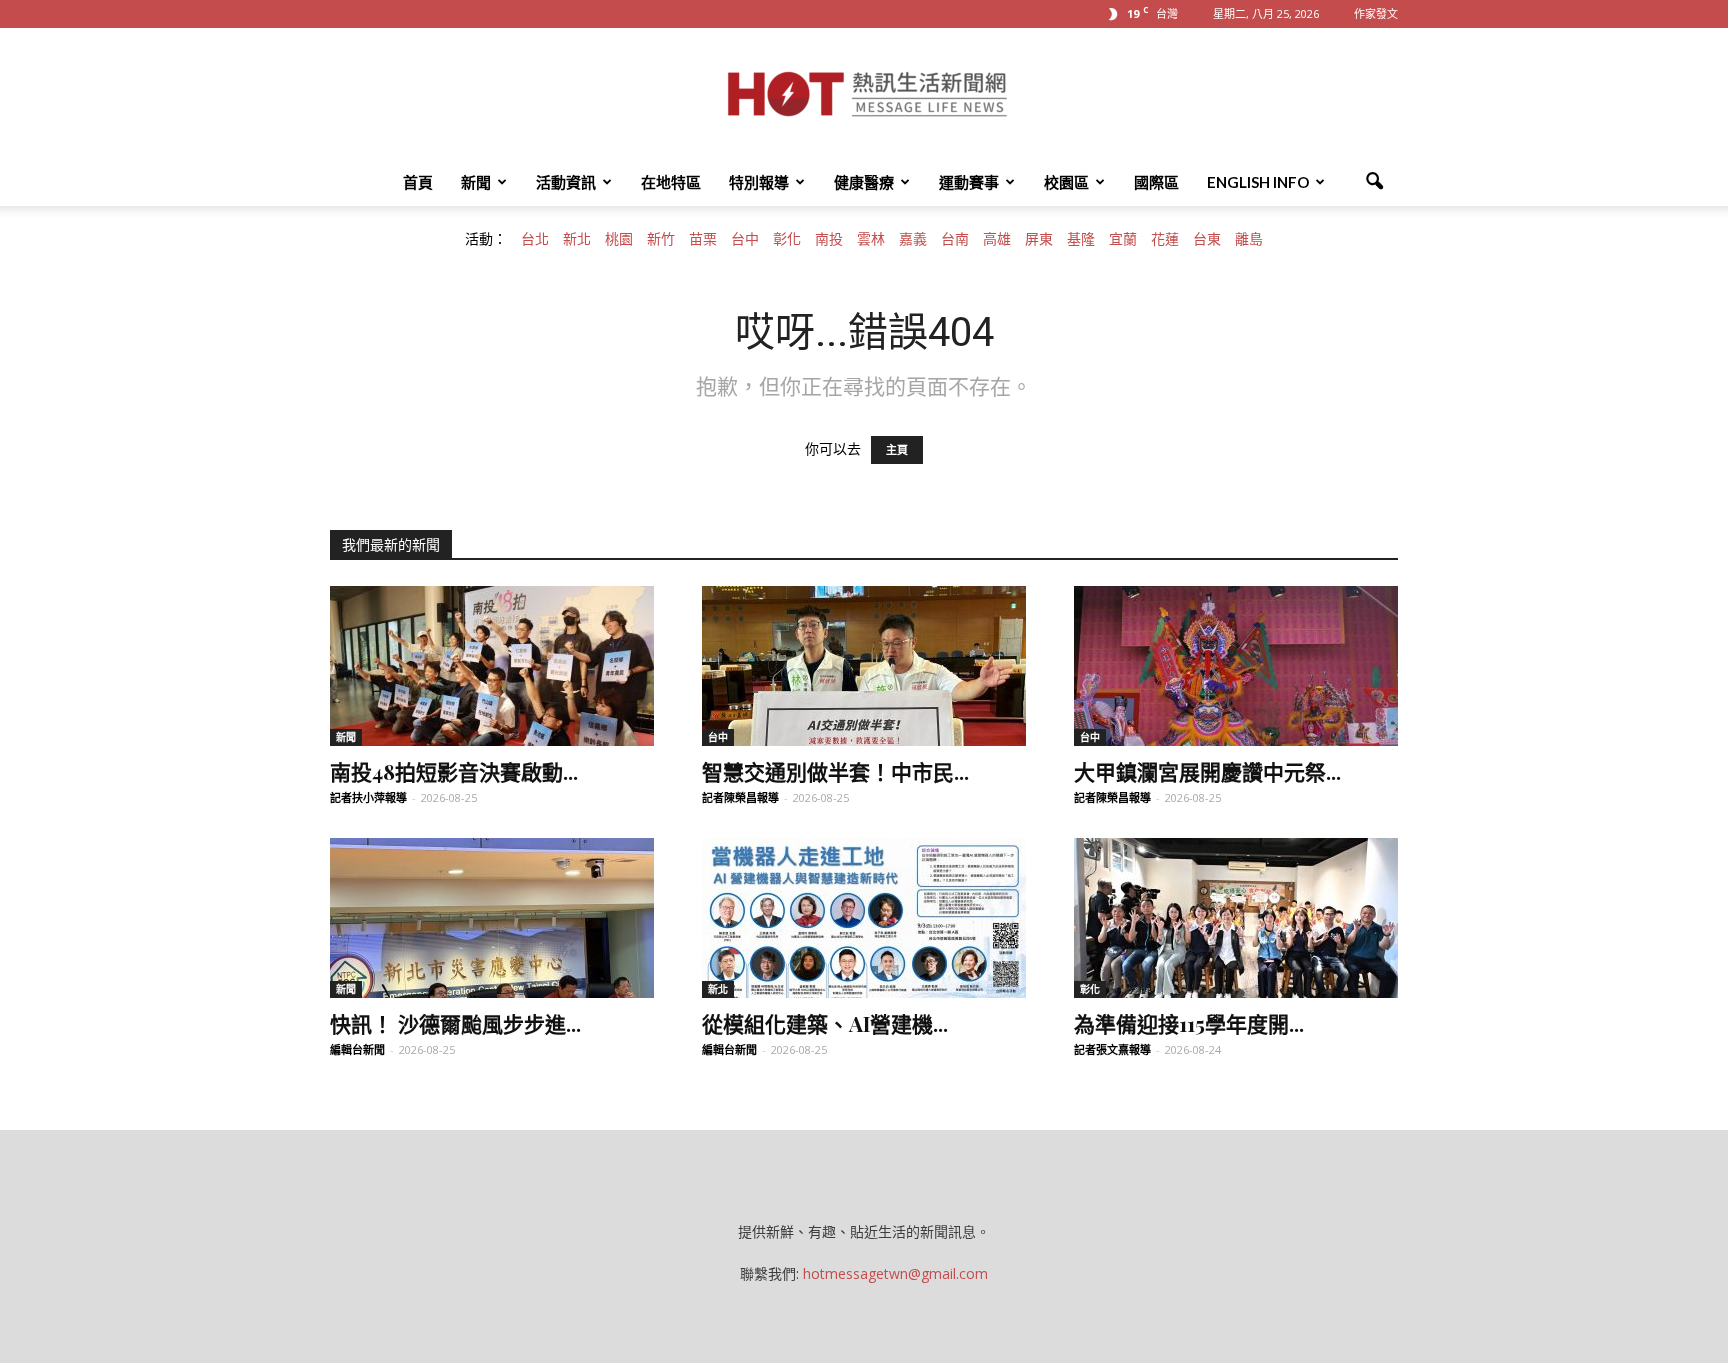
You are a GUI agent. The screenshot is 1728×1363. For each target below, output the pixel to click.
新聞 (476, 182)
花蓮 (1165, 239)
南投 (829, 239)
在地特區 (671, 182)
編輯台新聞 (357, 1049)
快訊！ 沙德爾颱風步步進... (455, 1023)
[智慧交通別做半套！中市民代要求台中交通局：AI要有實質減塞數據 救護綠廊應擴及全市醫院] (864, 666)
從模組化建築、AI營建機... (825, 1023)
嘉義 (913, 239)
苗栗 (703, 239)
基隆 (1081, 239)
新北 (577, 239)
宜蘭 (1123, 239)
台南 (955, 239)
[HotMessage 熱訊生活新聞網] (864, 94)
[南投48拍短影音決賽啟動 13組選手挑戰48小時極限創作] (492, 666)
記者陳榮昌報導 (740, 797)
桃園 (619, 239)
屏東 (1039, 239)
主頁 (897, 450)
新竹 (661, 239)
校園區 (1066, 182)
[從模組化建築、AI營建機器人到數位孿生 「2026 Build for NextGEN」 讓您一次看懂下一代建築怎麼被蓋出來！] (864, 918)
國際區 (1156, 182)
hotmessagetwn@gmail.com (895, 1273)
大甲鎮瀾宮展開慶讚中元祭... (1207, 771)
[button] (1374, 182)
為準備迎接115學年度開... (1189, 1023)
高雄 (997, 239)
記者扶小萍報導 (368, 797)
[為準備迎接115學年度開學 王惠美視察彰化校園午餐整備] (1236, 918)
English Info (1258, 182)
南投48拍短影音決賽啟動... (454, 771)
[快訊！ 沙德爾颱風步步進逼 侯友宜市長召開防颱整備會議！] (492, 918)
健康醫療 (864, 182)
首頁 (418, 182)
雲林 (871, 239)
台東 (1207, 239)
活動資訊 (566, 182)
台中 (745, 239)
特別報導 (759, 182)
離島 (1249, 239)
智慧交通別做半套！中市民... (835, 771)
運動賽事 (969, 182)
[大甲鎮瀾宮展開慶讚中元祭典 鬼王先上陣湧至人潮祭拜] (1236, 666)
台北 (535, 239)
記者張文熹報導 (1112, 1049)
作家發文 (1376, 13)
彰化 (787, 239)
